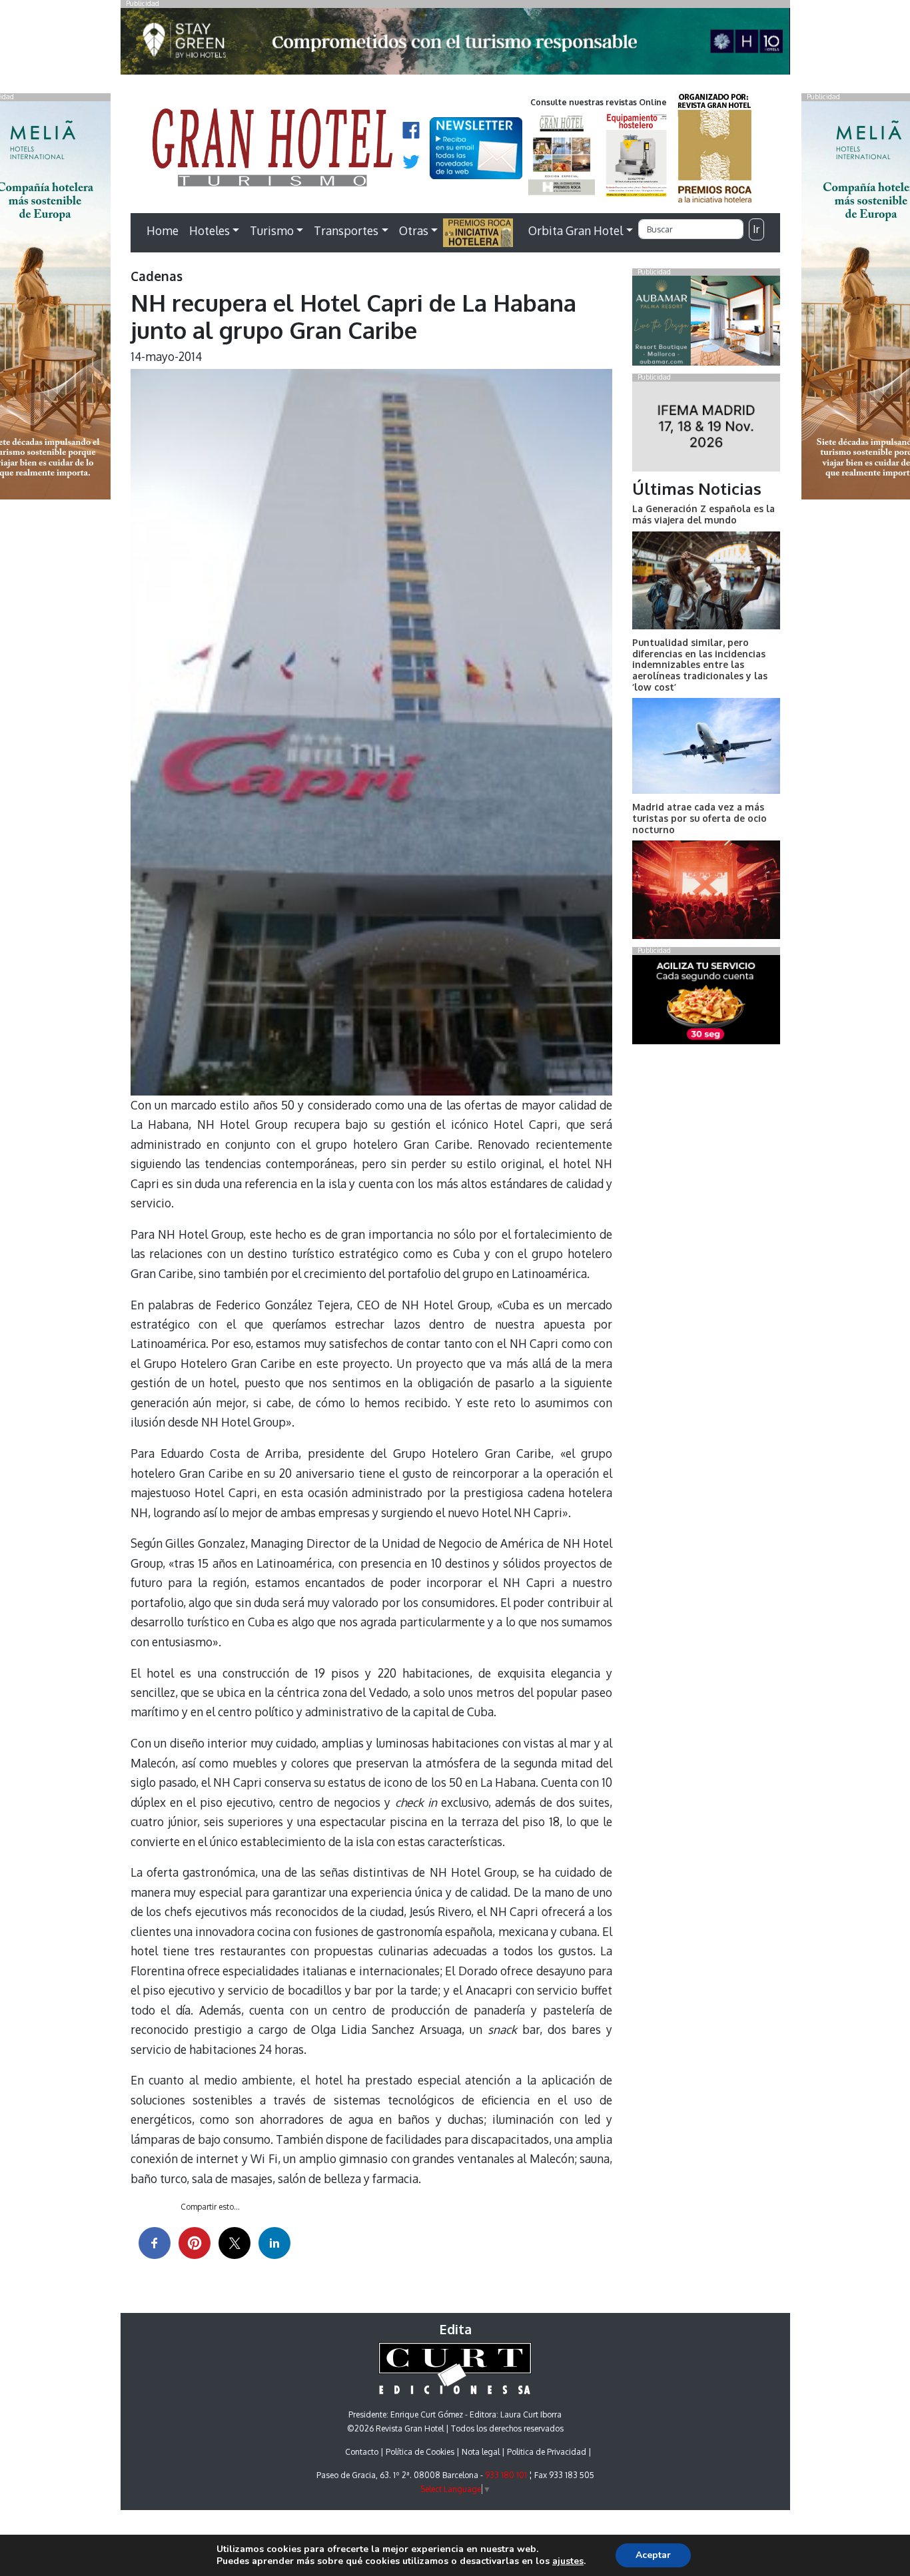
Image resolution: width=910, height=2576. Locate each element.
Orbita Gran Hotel (576, 230)
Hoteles (210, 230)
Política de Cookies (420, 2452)
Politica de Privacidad (547, 2452)
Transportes (346, 230)
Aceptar (653, 2555)
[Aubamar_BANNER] (706, 324)
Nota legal (481, 2452)
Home (163, 230)
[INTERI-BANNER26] (706, 429)
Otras (414, 230)
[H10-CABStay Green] (455, 45)
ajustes (568, 2561)
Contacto (362, 2452)
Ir (756, 229)
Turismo (272, 230)
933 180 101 (506, 2475)
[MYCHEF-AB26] (706, 1002)
